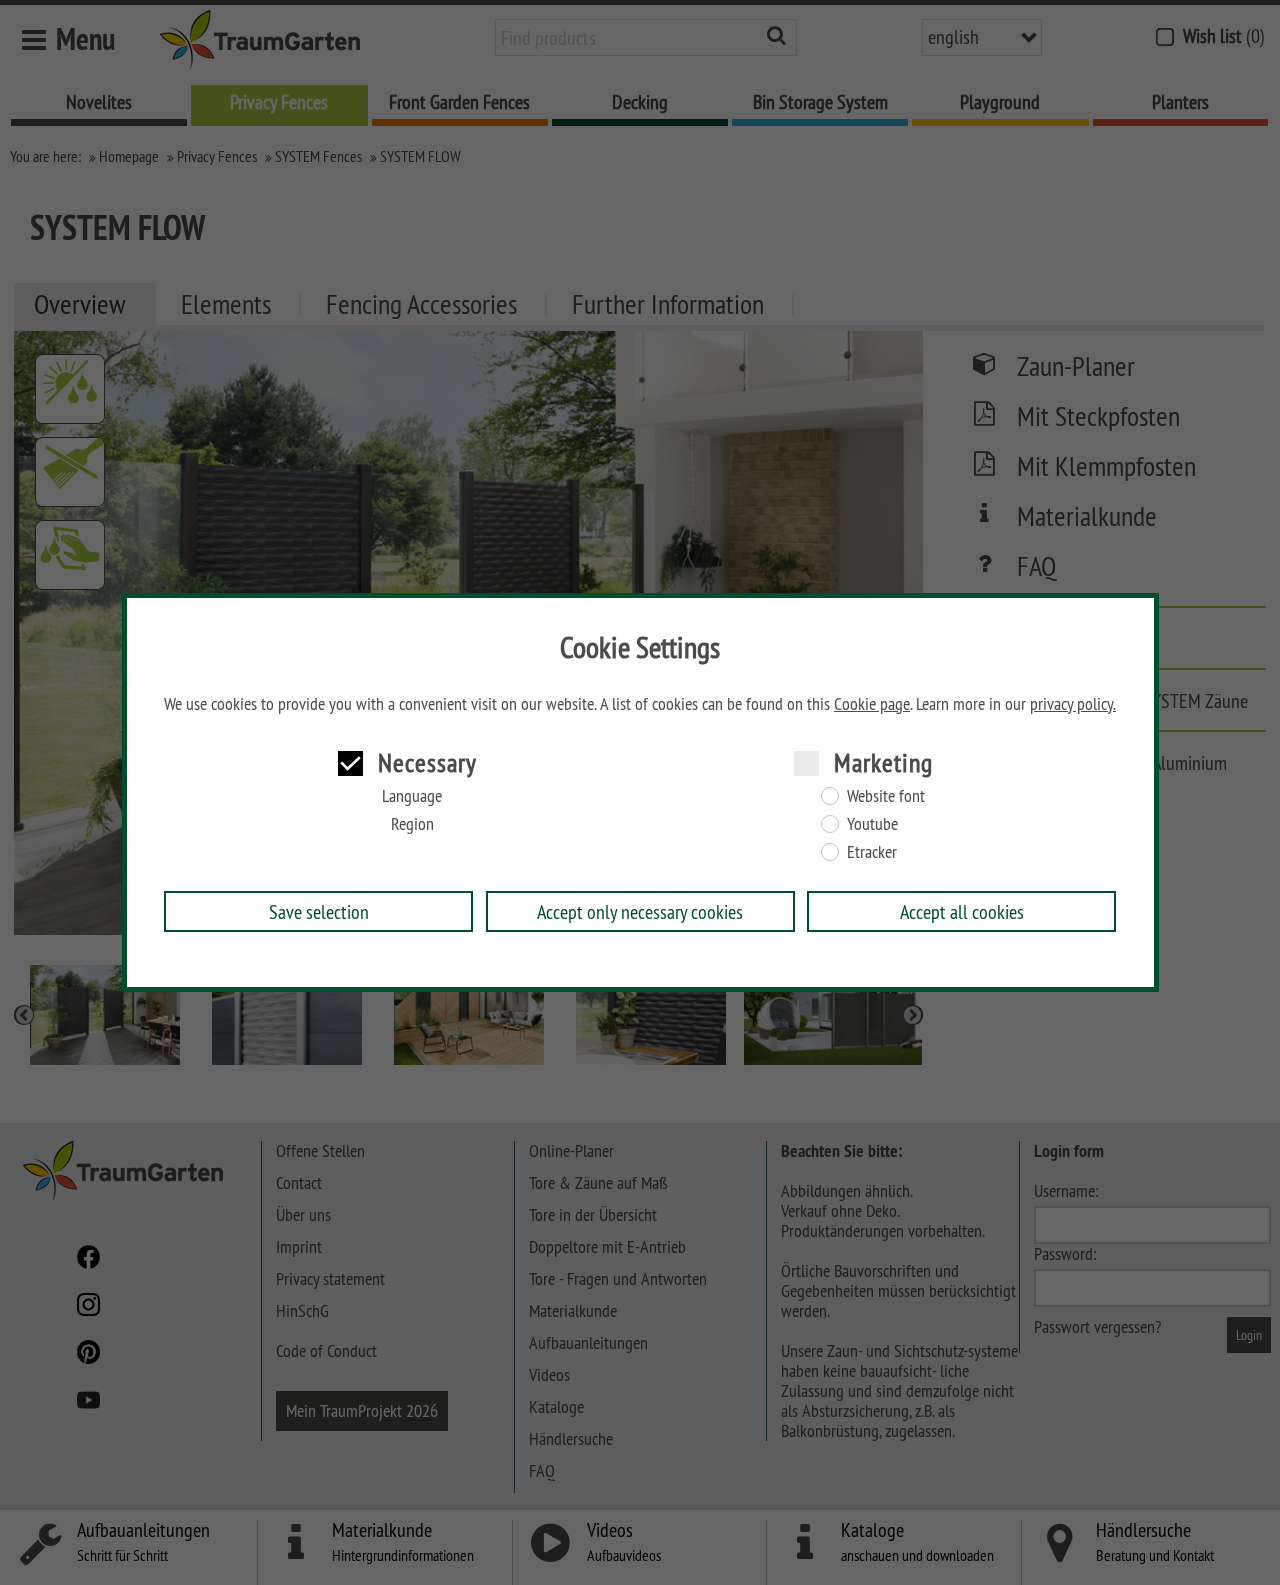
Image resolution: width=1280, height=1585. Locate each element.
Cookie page (872, 704)
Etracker (872, 852)
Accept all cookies (962, 911)
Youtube (872, 824)
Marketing (883, 762)
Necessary (427, 762)
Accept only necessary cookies (640, 911)
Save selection (319, 911)
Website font (886, 796)
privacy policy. (1073, 704)
